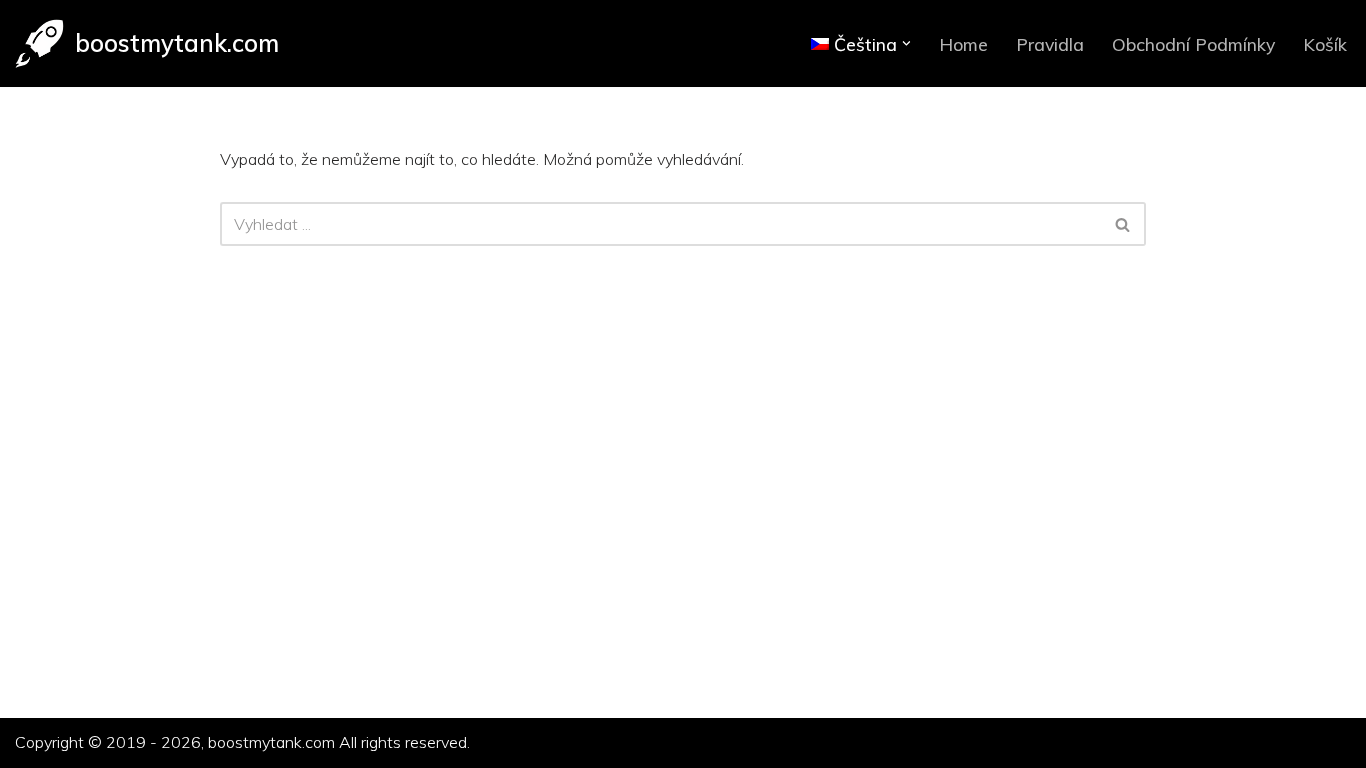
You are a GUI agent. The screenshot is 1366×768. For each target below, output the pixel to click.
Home (963, 44)
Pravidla (1050, 44)
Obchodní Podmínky (1193, 44)
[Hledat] (1123, 224)
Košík (1325, 44)
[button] (906, 43)
